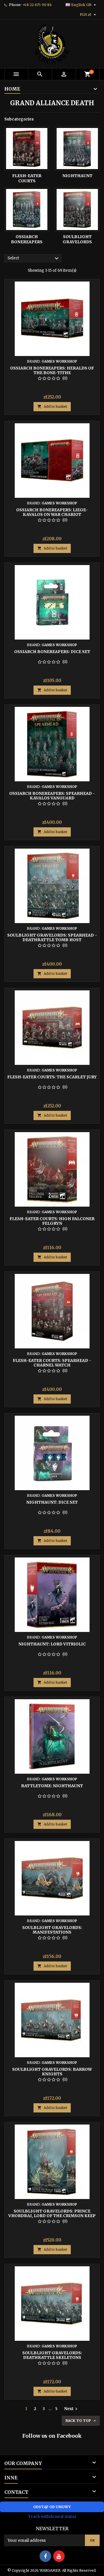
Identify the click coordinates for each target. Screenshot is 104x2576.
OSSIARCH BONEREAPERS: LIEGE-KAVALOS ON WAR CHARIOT (52, 512)
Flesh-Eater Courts (27, 178)
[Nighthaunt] (77, 149)
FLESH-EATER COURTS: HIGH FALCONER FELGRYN (52, 1221)
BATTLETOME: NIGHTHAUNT (52, 1786)
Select (34, 259)
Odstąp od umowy (52, 2507)
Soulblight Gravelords (77, 239)
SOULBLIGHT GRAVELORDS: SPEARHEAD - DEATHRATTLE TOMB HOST (52, 937)
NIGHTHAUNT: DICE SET (52, 1502)
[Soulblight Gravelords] (77, 209)
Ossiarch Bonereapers (27, 239)
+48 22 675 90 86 (37, 5)
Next (71, 2409)
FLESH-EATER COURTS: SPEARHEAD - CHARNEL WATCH (52, 1363)
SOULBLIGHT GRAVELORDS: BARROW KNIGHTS (52, 2072)
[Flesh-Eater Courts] (27, 149)
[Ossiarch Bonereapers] (27, 209)
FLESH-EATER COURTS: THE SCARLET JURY (52, 1077)
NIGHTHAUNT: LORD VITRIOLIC (52, 1644)
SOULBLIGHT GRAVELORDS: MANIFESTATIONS (52, 1930)
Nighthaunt (77, 176)
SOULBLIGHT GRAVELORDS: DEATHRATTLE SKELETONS (52, 2355)
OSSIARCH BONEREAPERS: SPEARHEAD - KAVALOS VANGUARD (52, 796)
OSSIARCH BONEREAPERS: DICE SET (52, 652)
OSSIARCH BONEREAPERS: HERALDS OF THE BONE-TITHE (52, 370)
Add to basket (52, 406)
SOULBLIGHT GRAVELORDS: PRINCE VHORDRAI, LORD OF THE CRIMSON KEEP (52, 2213)
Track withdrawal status (52, 2516)
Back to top (81, 2421)
